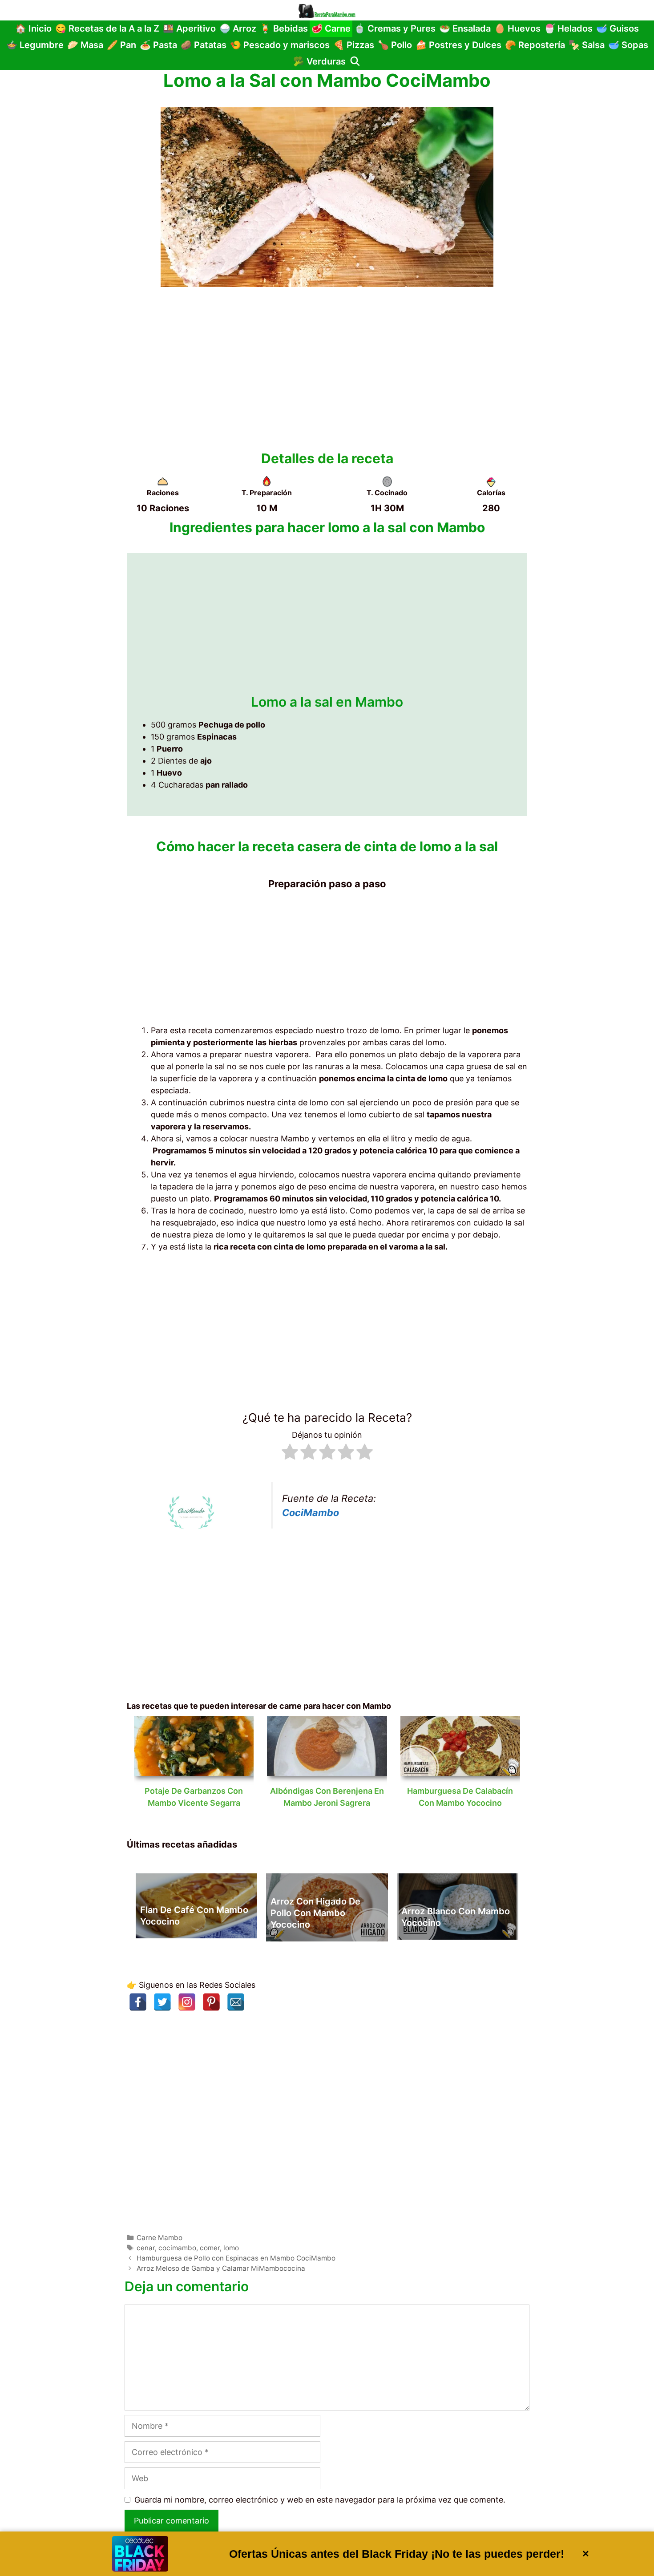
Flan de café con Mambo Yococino (194, 1916)
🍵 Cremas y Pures (395, 28)
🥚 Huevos (517, 28)
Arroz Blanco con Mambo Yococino (456, 1917)
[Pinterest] (211, 2002)
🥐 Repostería (535, 45)
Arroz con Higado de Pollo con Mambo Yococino (315, 1913)
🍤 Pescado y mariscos (280, 45)
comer (210, 2248)
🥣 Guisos (618, 28)
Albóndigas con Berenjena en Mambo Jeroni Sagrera (327, 1797)
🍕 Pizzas (354, 45)
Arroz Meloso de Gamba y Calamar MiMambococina (221, 2268)
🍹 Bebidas (284, 28)
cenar (146, 2248)
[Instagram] (187, 2002)
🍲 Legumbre (35, 45)
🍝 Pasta (158, 45)
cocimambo (177, 2248)
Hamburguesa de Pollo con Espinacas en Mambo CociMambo (236, 2258)
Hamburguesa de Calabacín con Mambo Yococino (460, 1797)
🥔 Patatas (204, 45)
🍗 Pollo (395, 45)
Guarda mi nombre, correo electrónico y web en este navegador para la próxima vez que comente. (320, 2500)
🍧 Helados (568, 28)
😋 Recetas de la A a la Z (107, 28)
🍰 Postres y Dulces (458, 45)
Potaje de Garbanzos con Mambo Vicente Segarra (194, 1797)
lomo (231, 2248)
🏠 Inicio (33, 28)
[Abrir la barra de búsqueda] (355, 62)
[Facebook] (138, 2002)
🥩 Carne (331, 28)
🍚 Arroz (238, 28)
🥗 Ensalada (465, 28)
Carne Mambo (159, 2238)
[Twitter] (162, 2002)
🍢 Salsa (587, 45)
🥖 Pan (121, 45)
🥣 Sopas (628, 45)
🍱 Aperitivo (189, 28)
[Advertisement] (327, 365)
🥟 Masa (85, 45)
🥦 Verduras (319, 61)
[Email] (236, 2002)
